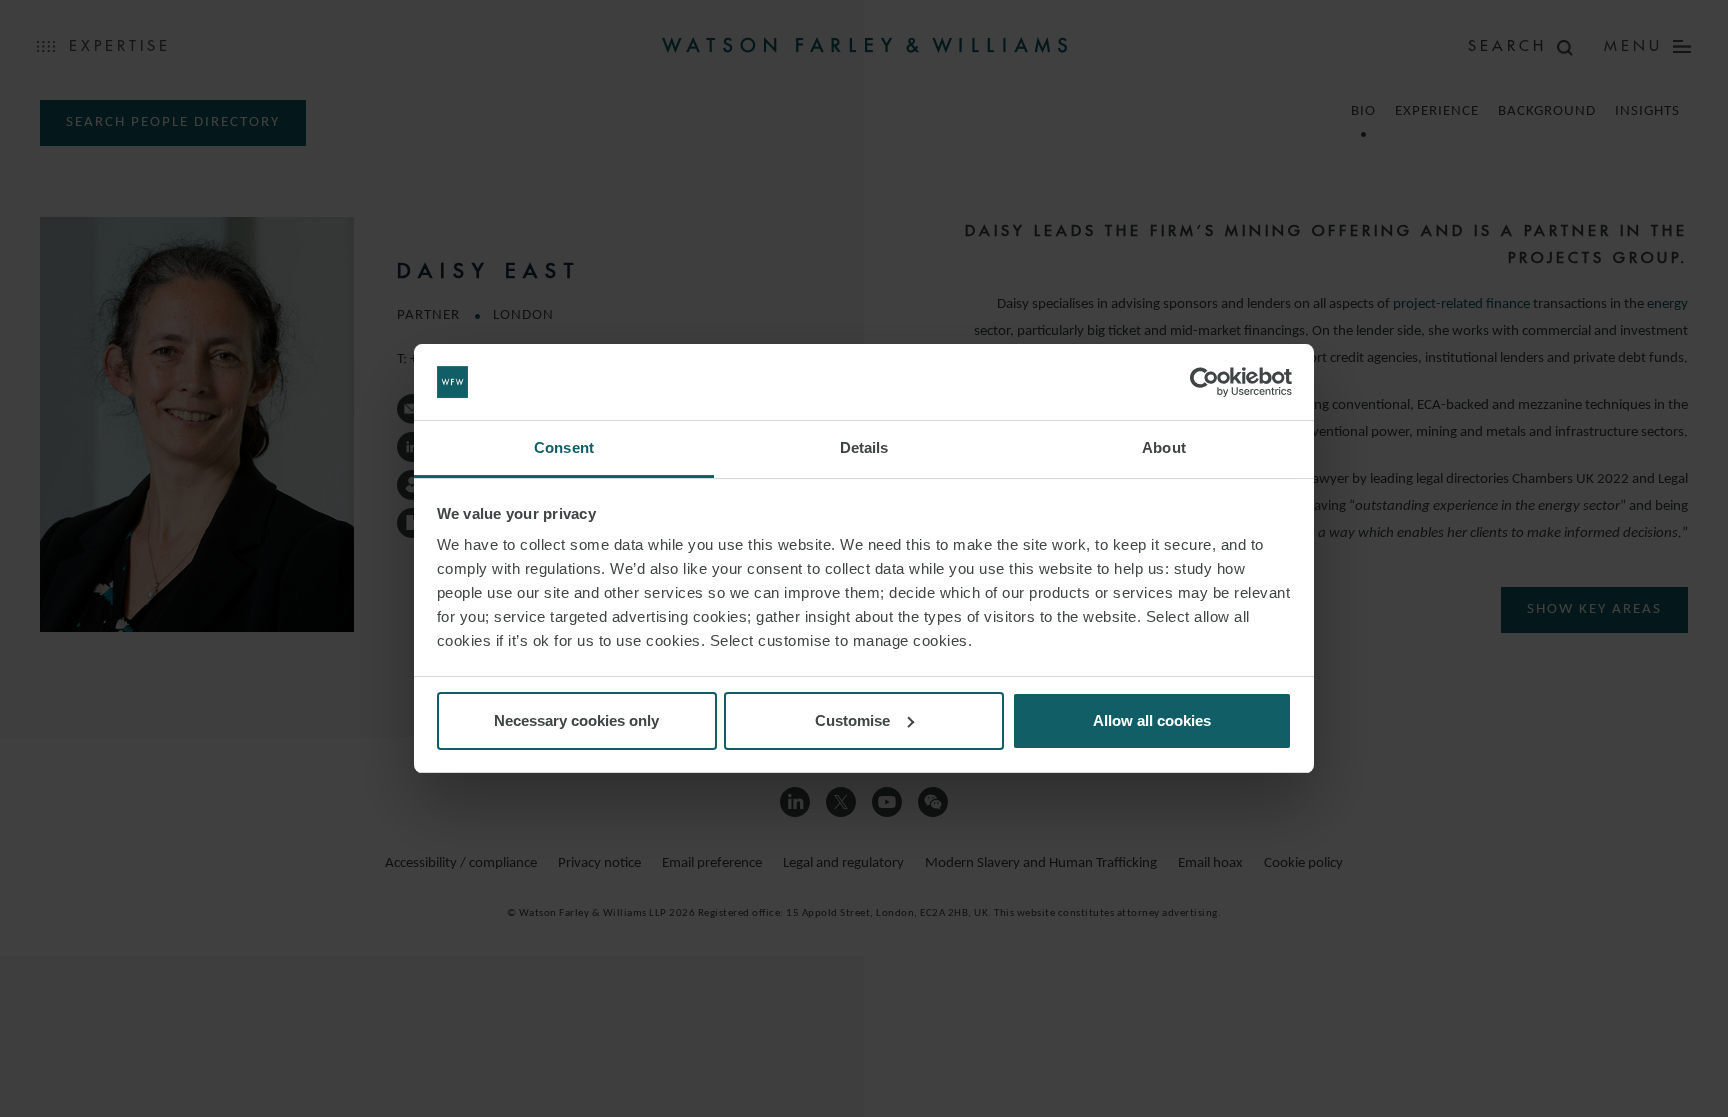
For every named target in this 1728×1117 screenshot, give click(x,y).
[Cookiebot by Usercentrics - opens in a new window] (1204, 382)
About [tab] (1164, 447)
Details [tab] (864, 447)
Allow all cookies (1152, 720)
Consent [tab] (564, 447)
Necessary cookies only (576, 720)
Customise (852, 720)
